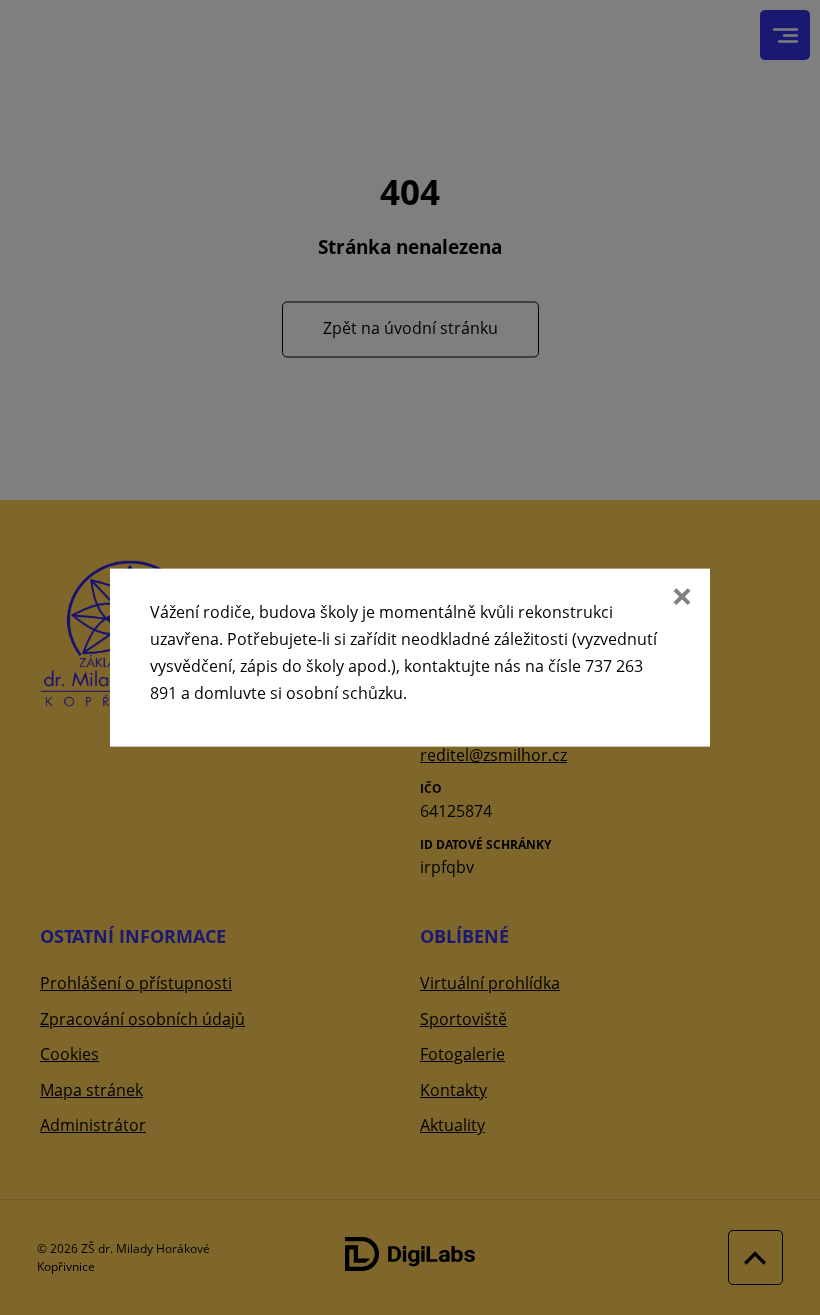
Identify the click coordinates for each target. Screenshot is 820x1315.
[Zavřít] (680, 598)
